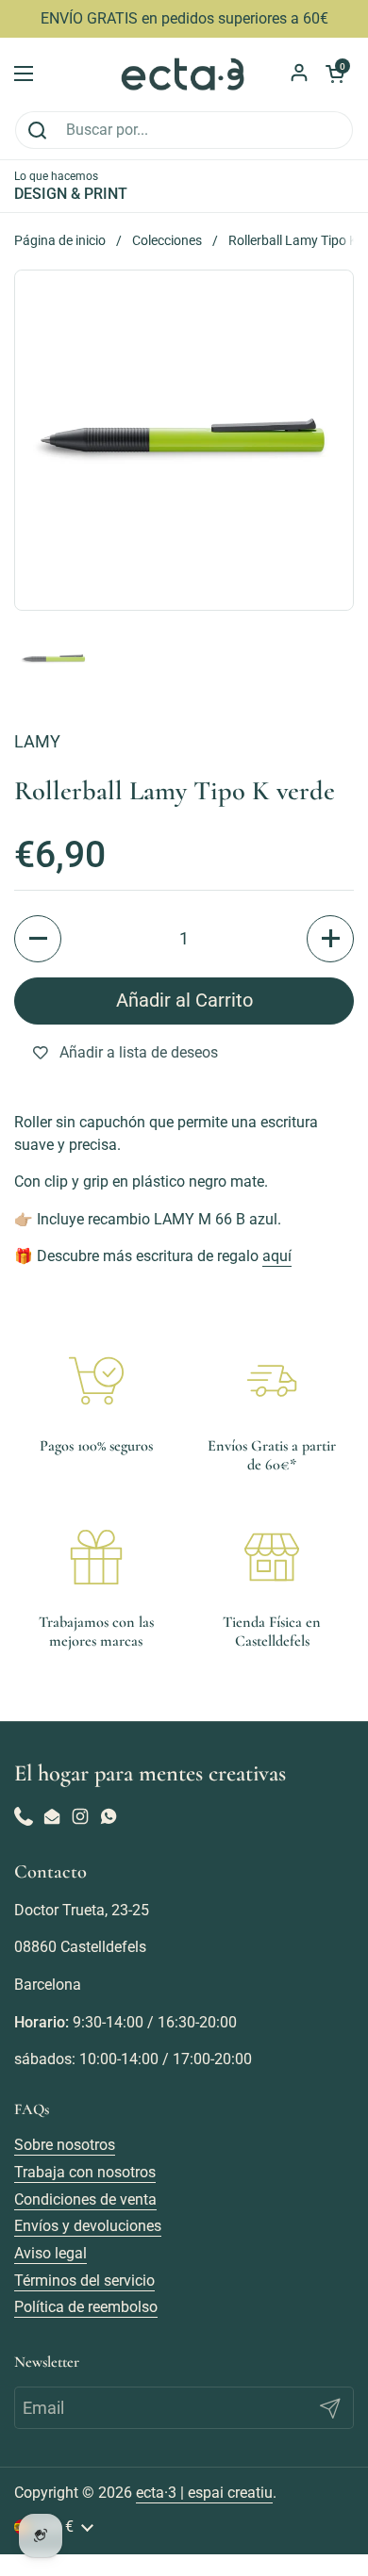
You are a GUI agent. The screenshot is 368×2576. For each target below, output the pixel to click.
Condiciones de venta (85, 2199)
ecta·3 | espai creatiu (204, 2493)
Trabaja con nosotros (85, 2172)
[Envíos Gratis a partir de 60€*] (272, 1381)
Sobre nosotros (65, 2145)
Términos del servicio (84, 2281)
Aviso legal (50, 2253)
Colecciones (167, 240)
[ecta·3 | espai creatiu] (184, 74)
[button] (38, 939)
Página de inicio (60, 240)
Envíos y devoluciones (88, 2226)
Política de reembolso (86, 2307)
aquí (277, 1256)
